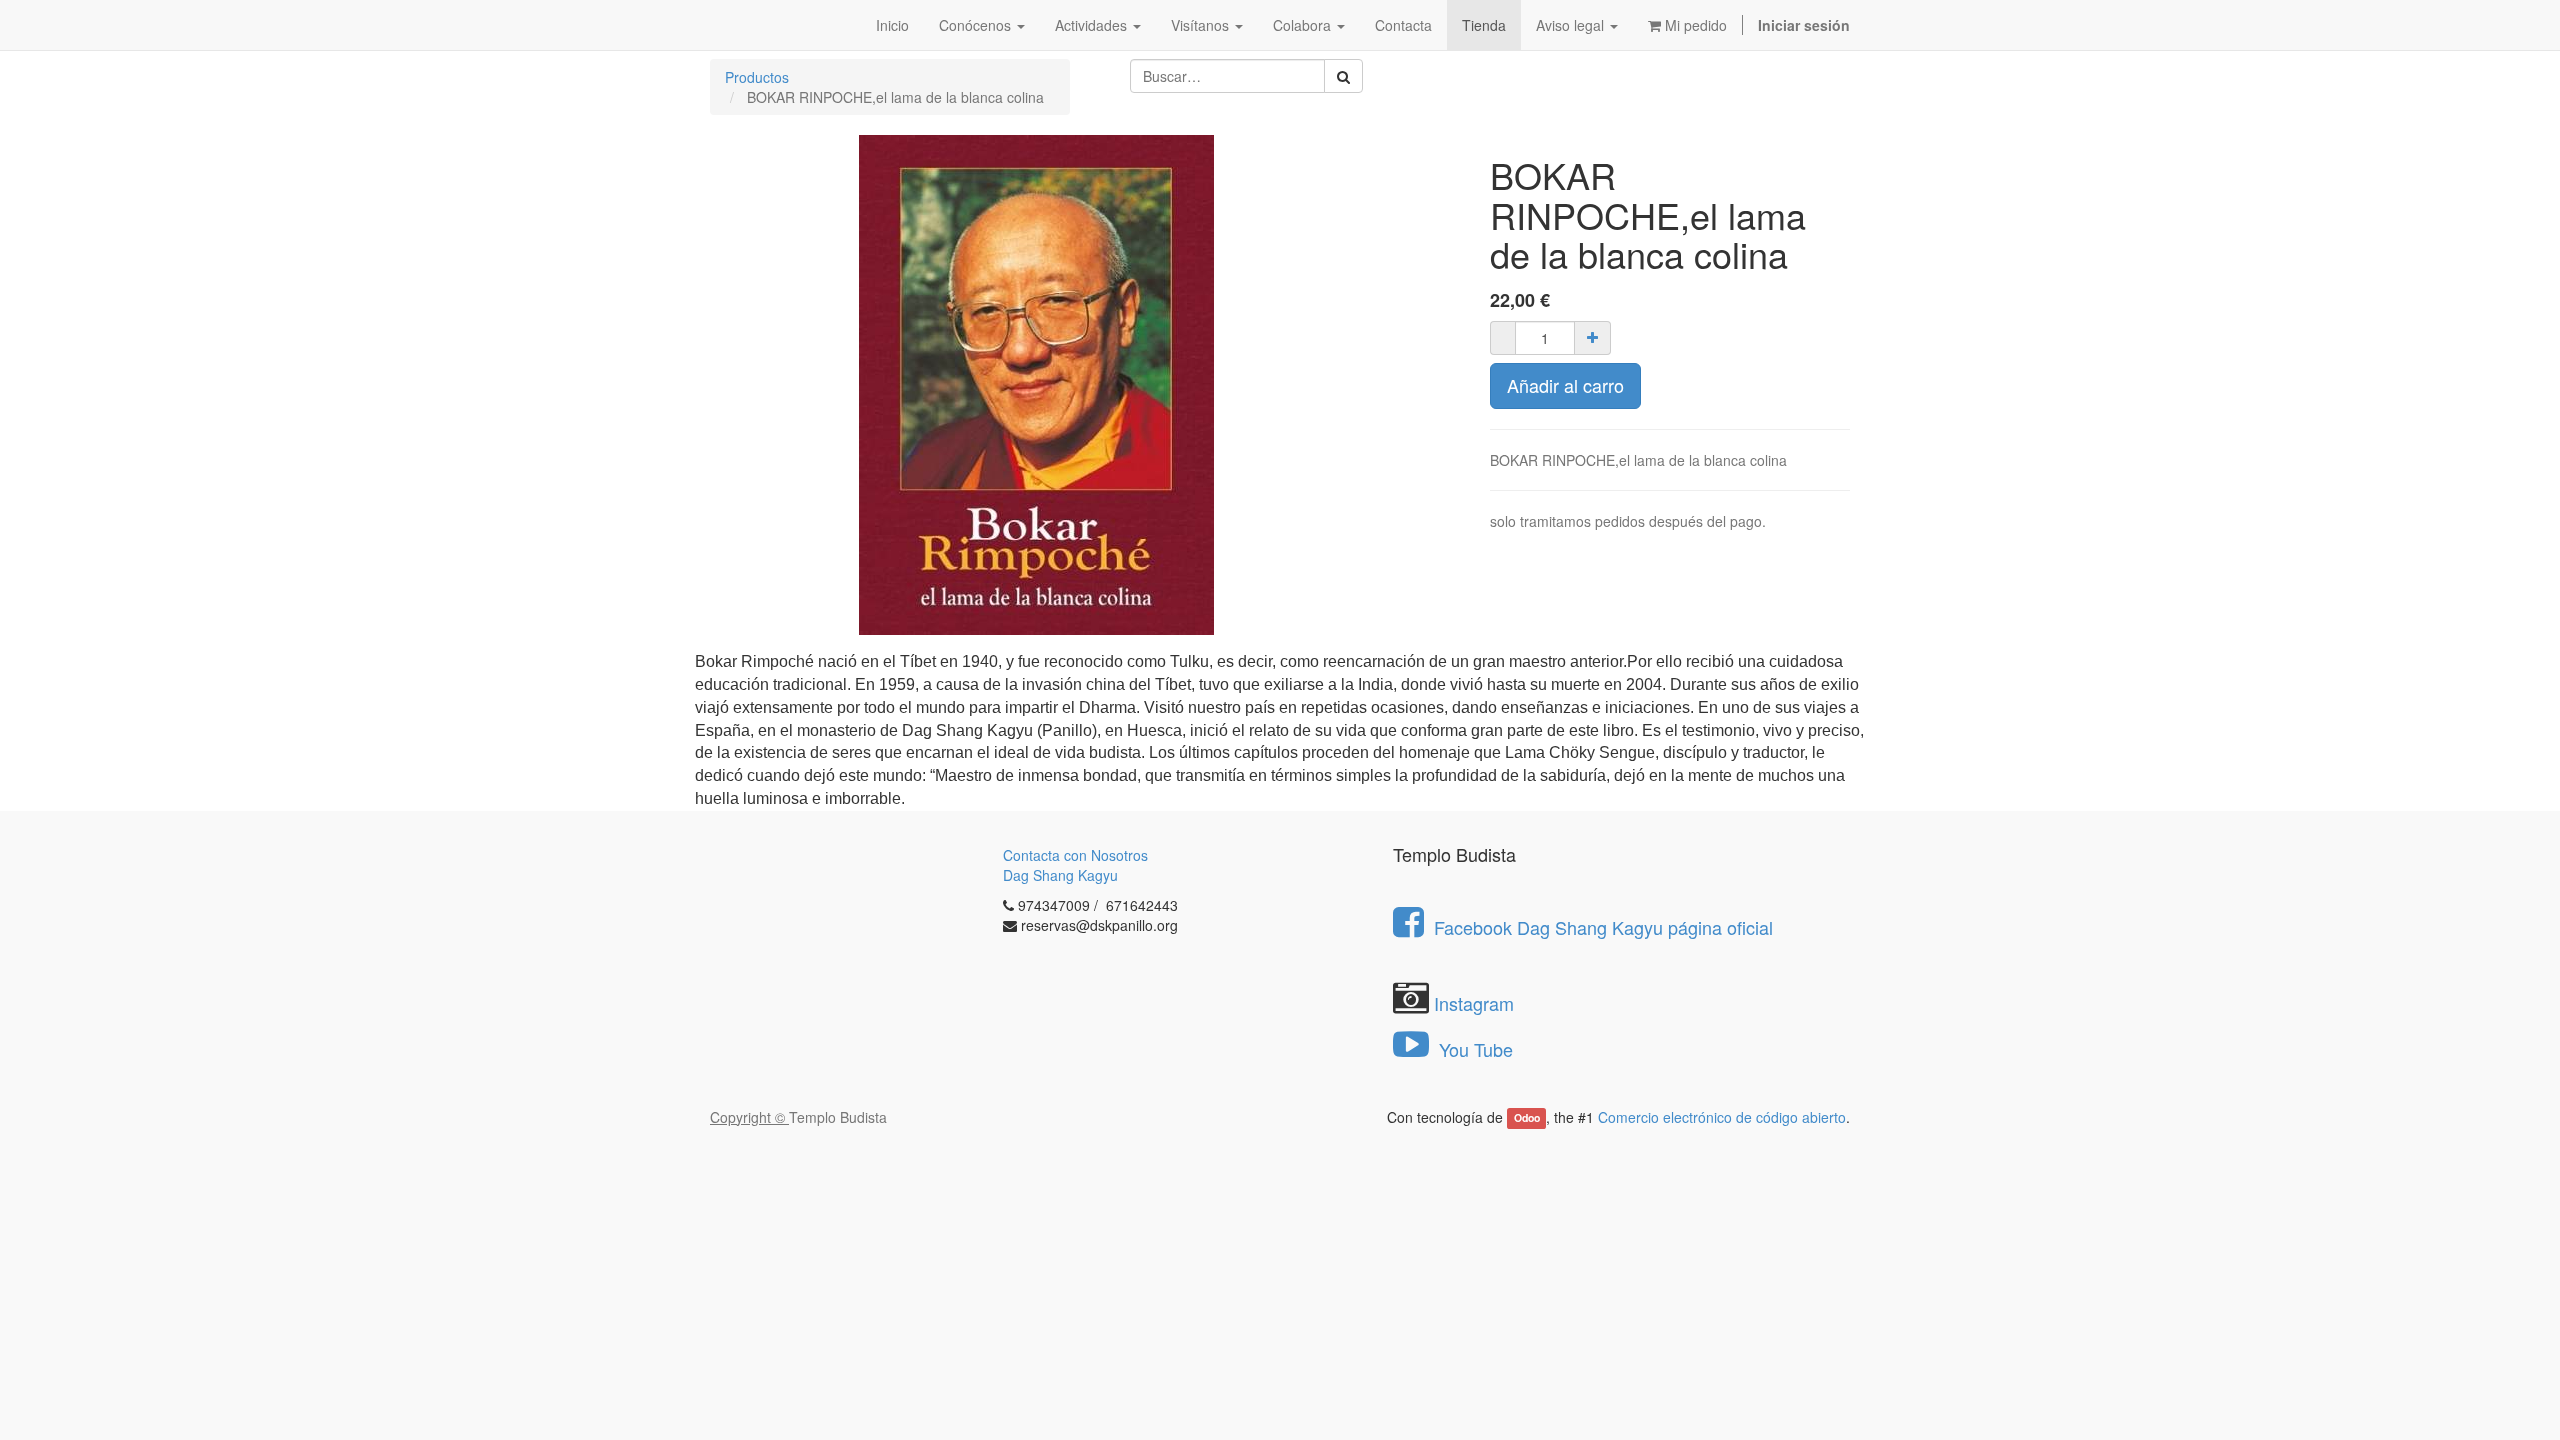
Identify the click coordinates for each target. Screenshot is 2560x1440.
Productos (757, 77)
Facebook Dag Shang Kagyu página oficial (1603, 927)
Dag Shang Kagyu (1060, 875)
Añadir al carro (1565, 385)
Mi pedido (1694, 25)
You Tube (1473, 1049)
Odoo (1527, 1118)
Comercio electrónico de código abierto (1722, 1117)
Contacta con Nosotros (1075, 855)
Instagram (1474, 1003)
